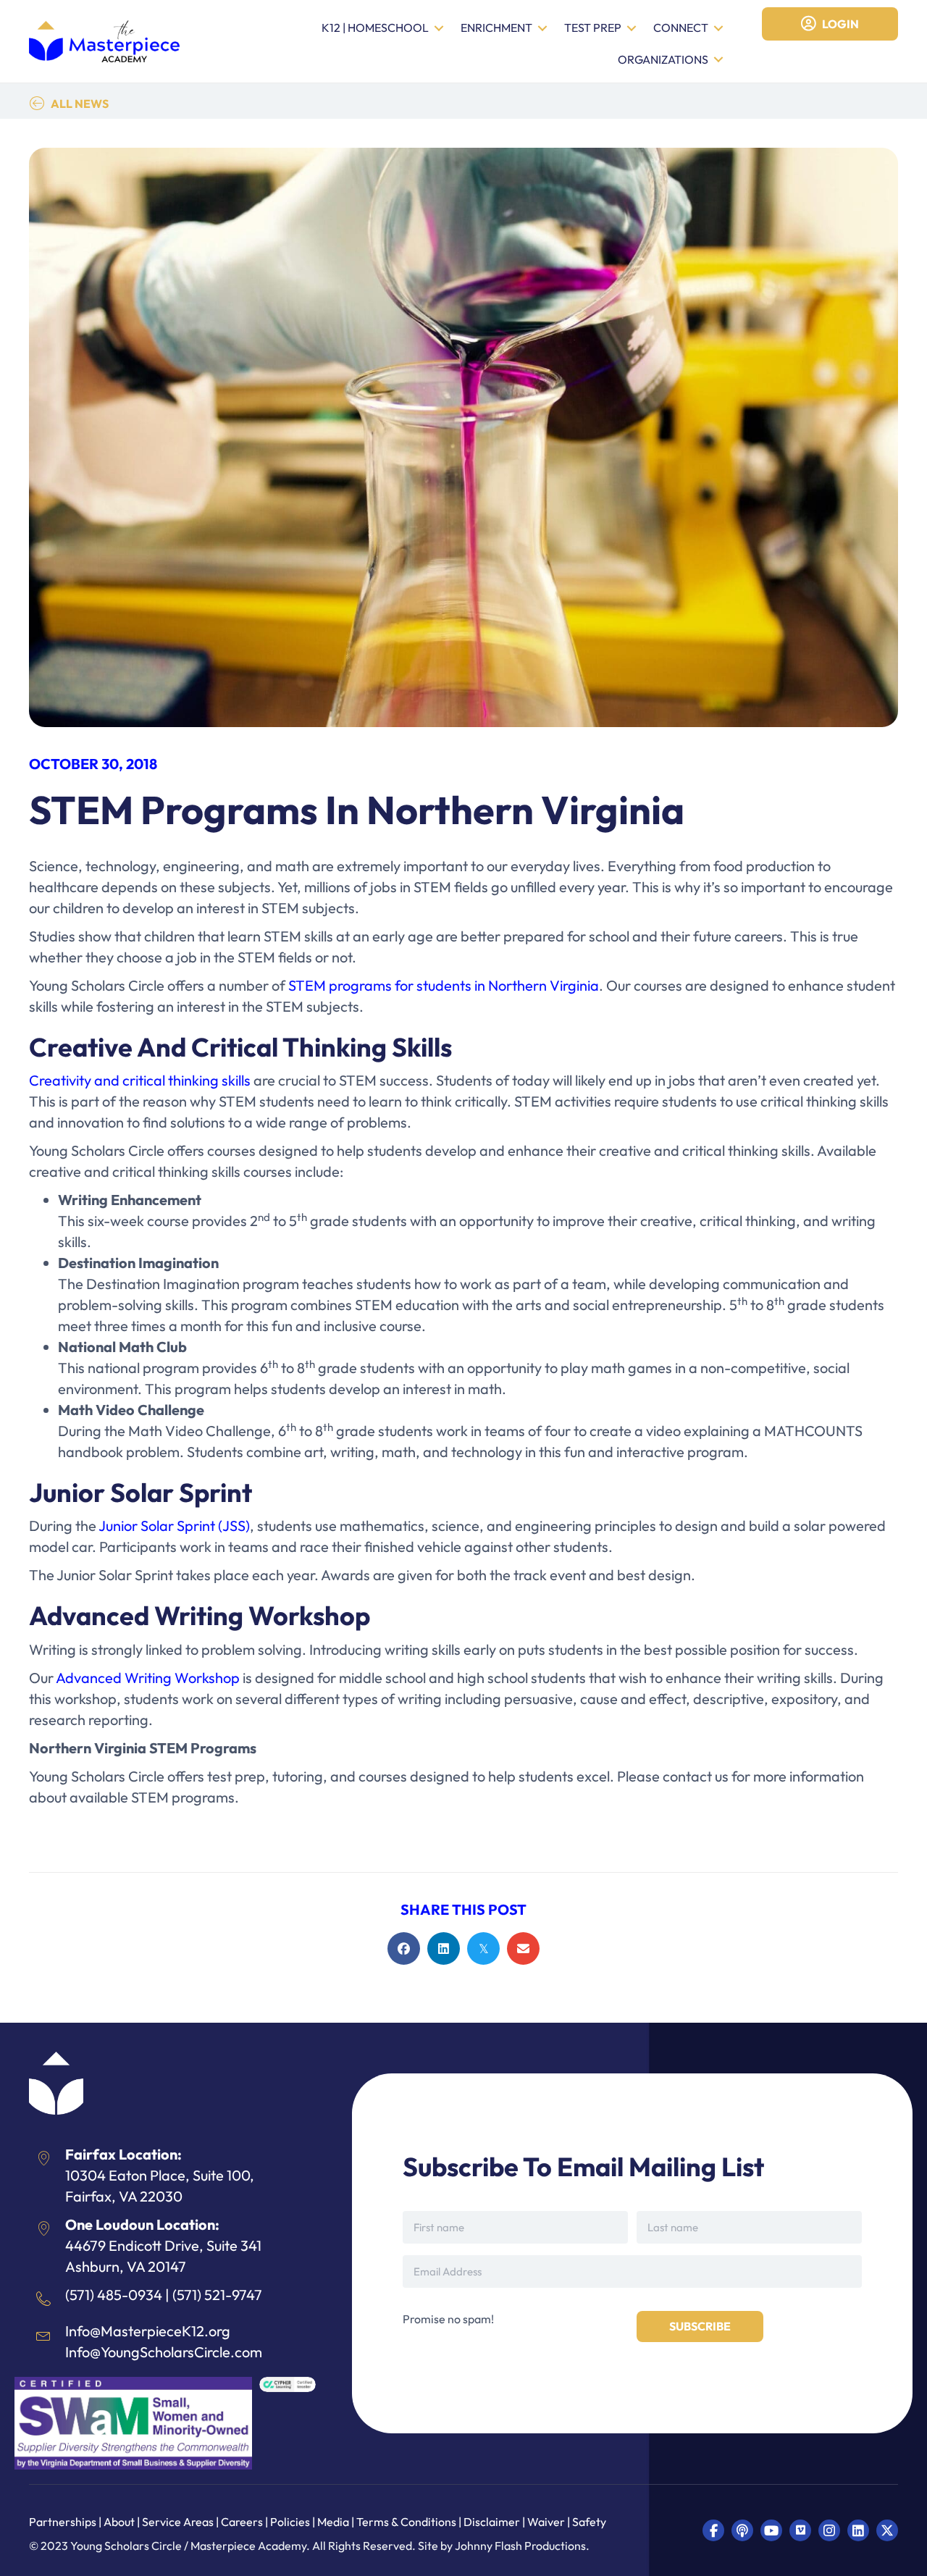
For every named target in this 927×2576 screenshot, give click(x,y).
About (119, 2522)
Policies (290, 2522)
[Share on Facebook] (404, 1948)
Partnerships (64, 2522)
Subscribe (700, 2326)
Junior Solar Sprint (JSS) (174, 1526)
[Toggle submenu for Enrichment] (542, 29)
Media (333, 2522)
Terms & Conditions (406, 2522)
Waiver (546, 2522)
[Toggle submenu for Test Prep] (632, 29)
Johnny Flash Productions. (522, 2546)
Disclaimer (493, 2522)
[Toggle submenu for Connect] (718, 29)
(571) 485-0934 (114, 2295)
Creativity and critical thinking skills (140, 1080)
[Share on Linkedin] (444, 1948)
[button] (713, 2530)
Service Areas (178, 2522)
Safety (589, 2522)
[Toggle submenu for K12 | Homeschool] (439, 29)
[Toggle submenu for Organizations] (718, 60)
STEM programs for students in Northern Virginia (444, 985)
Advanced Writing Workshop (148, 1678)
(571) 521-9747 (217, 2295)
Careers (242, 2522)
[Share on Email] (523, 1948)
